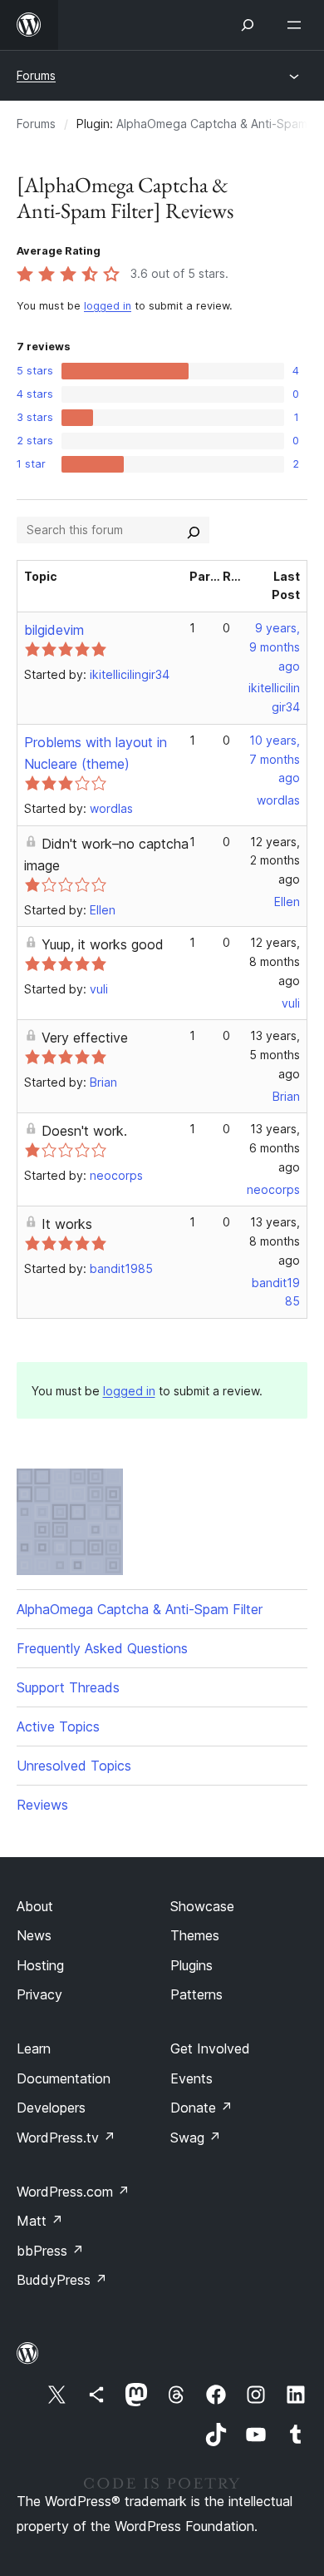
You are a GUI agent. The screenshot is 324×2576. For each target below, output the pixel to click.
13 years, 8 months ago (275, 1241)
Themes (195, 1935)
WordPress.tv (66, 2138)
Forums (36, 75)
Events (191, 2078)
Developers (51, 2108)
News (34, 1935)
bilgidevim (54, 630)
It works (67, 1224)
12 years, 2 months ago (275, 861)
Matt (40, 2221)
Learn (34, 2048)
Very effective (85, 1038)
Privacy (39, 1994)
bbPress (50, 2251)
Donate (201, 2108)
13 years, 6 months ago (275, 1148)
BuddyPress (62, 2280)
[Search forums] (194, 530)
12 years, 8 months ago (275, 961)
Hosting (40, 1965)
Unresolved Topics (74, 1766)
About (35, 1906)
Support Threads (68, 1687)
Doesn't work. (84, 1131)
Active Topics (58, 1726)
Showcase (202, 1906)
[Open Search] (248, 25)
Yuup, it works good (103, 944)
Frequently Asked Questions (102, 1648)
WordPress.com (73, 2192)
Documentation (64, 2078)
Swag (196, 2138)
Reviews (42, 1805)
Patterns (196, 1994)
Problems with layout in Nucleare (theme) (96, 753)
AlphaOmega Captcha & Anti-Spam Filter (140, 1609)
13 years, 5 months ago (275, 1055)
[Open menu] (297, 25)
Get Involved (210, 2048)
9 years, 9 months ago (275, 647)
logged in (108, 306)
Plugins (191, 1965)
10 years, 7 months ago (275, 759)
